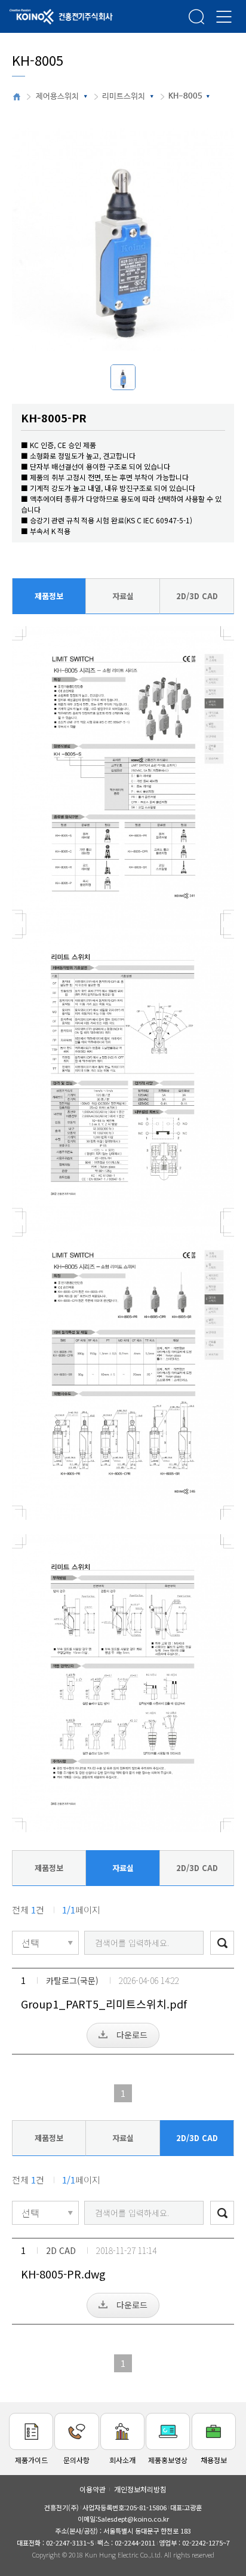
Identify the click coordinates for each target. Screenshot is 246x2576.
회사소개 (122, 2460)
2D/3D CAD (197, 596)
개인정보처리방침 (140, 2489)
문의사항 (76, 2460)
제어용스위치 (57, 96)
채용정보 (214, 2460)
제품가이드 (31, 2460)
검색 (196, 16)
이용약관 (93, 2489)
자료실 (123, 596)
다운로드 (132, 2035)
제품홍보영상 (168, 2460)
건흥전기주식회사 (45, 17)
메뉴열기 (224, 16)
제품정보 (49, 596)
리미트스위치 (124, 96)
